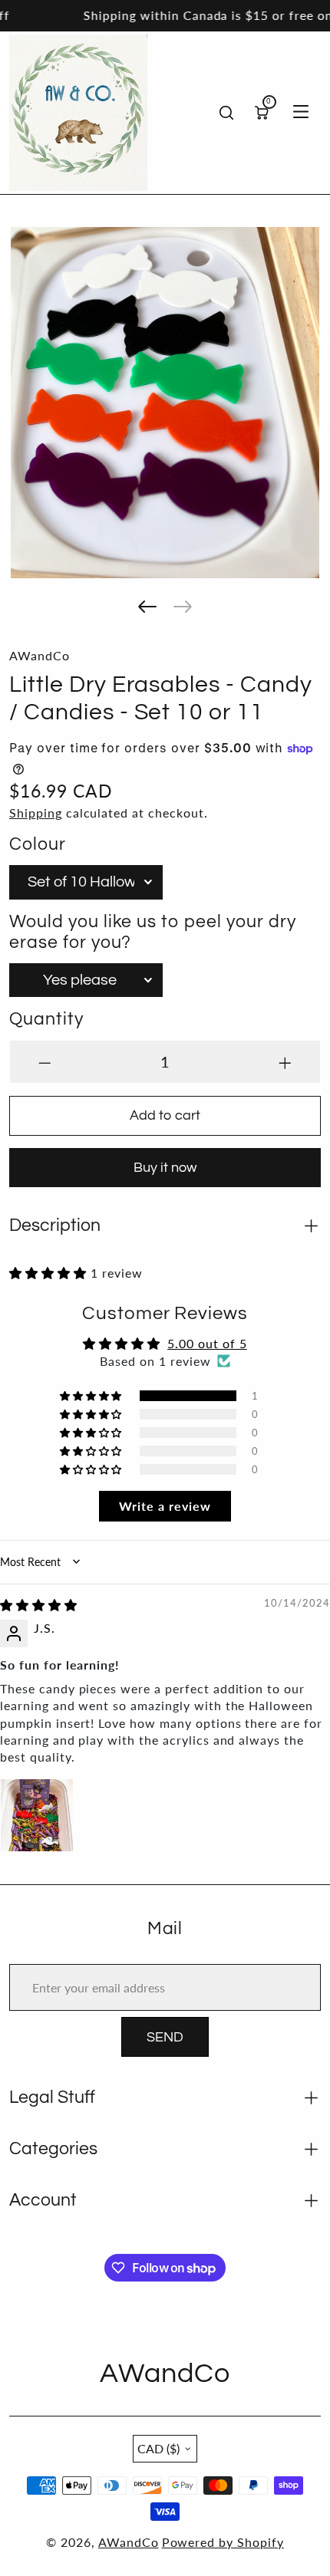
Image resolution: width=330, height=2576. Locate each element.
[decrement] (45, 1062)
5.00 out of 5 (207, 1343)
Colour (38, 845)
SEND (165, 2037)
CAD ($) (158, 2448)
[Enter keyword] (226, 113)
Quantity (46, 1020)
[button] (147, 607)
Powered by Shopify (223, 2542)
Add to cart (165, 1115)
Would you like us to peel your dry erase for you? (153, 933)
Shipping (36, 813)
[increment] (285, 1062)
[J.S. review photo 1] (37, 1815)
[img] (39, 1605)
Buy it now (165, 1168)
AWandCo (129, 2542)
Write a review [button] (165, 1506)
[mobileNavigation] (301, 113)
